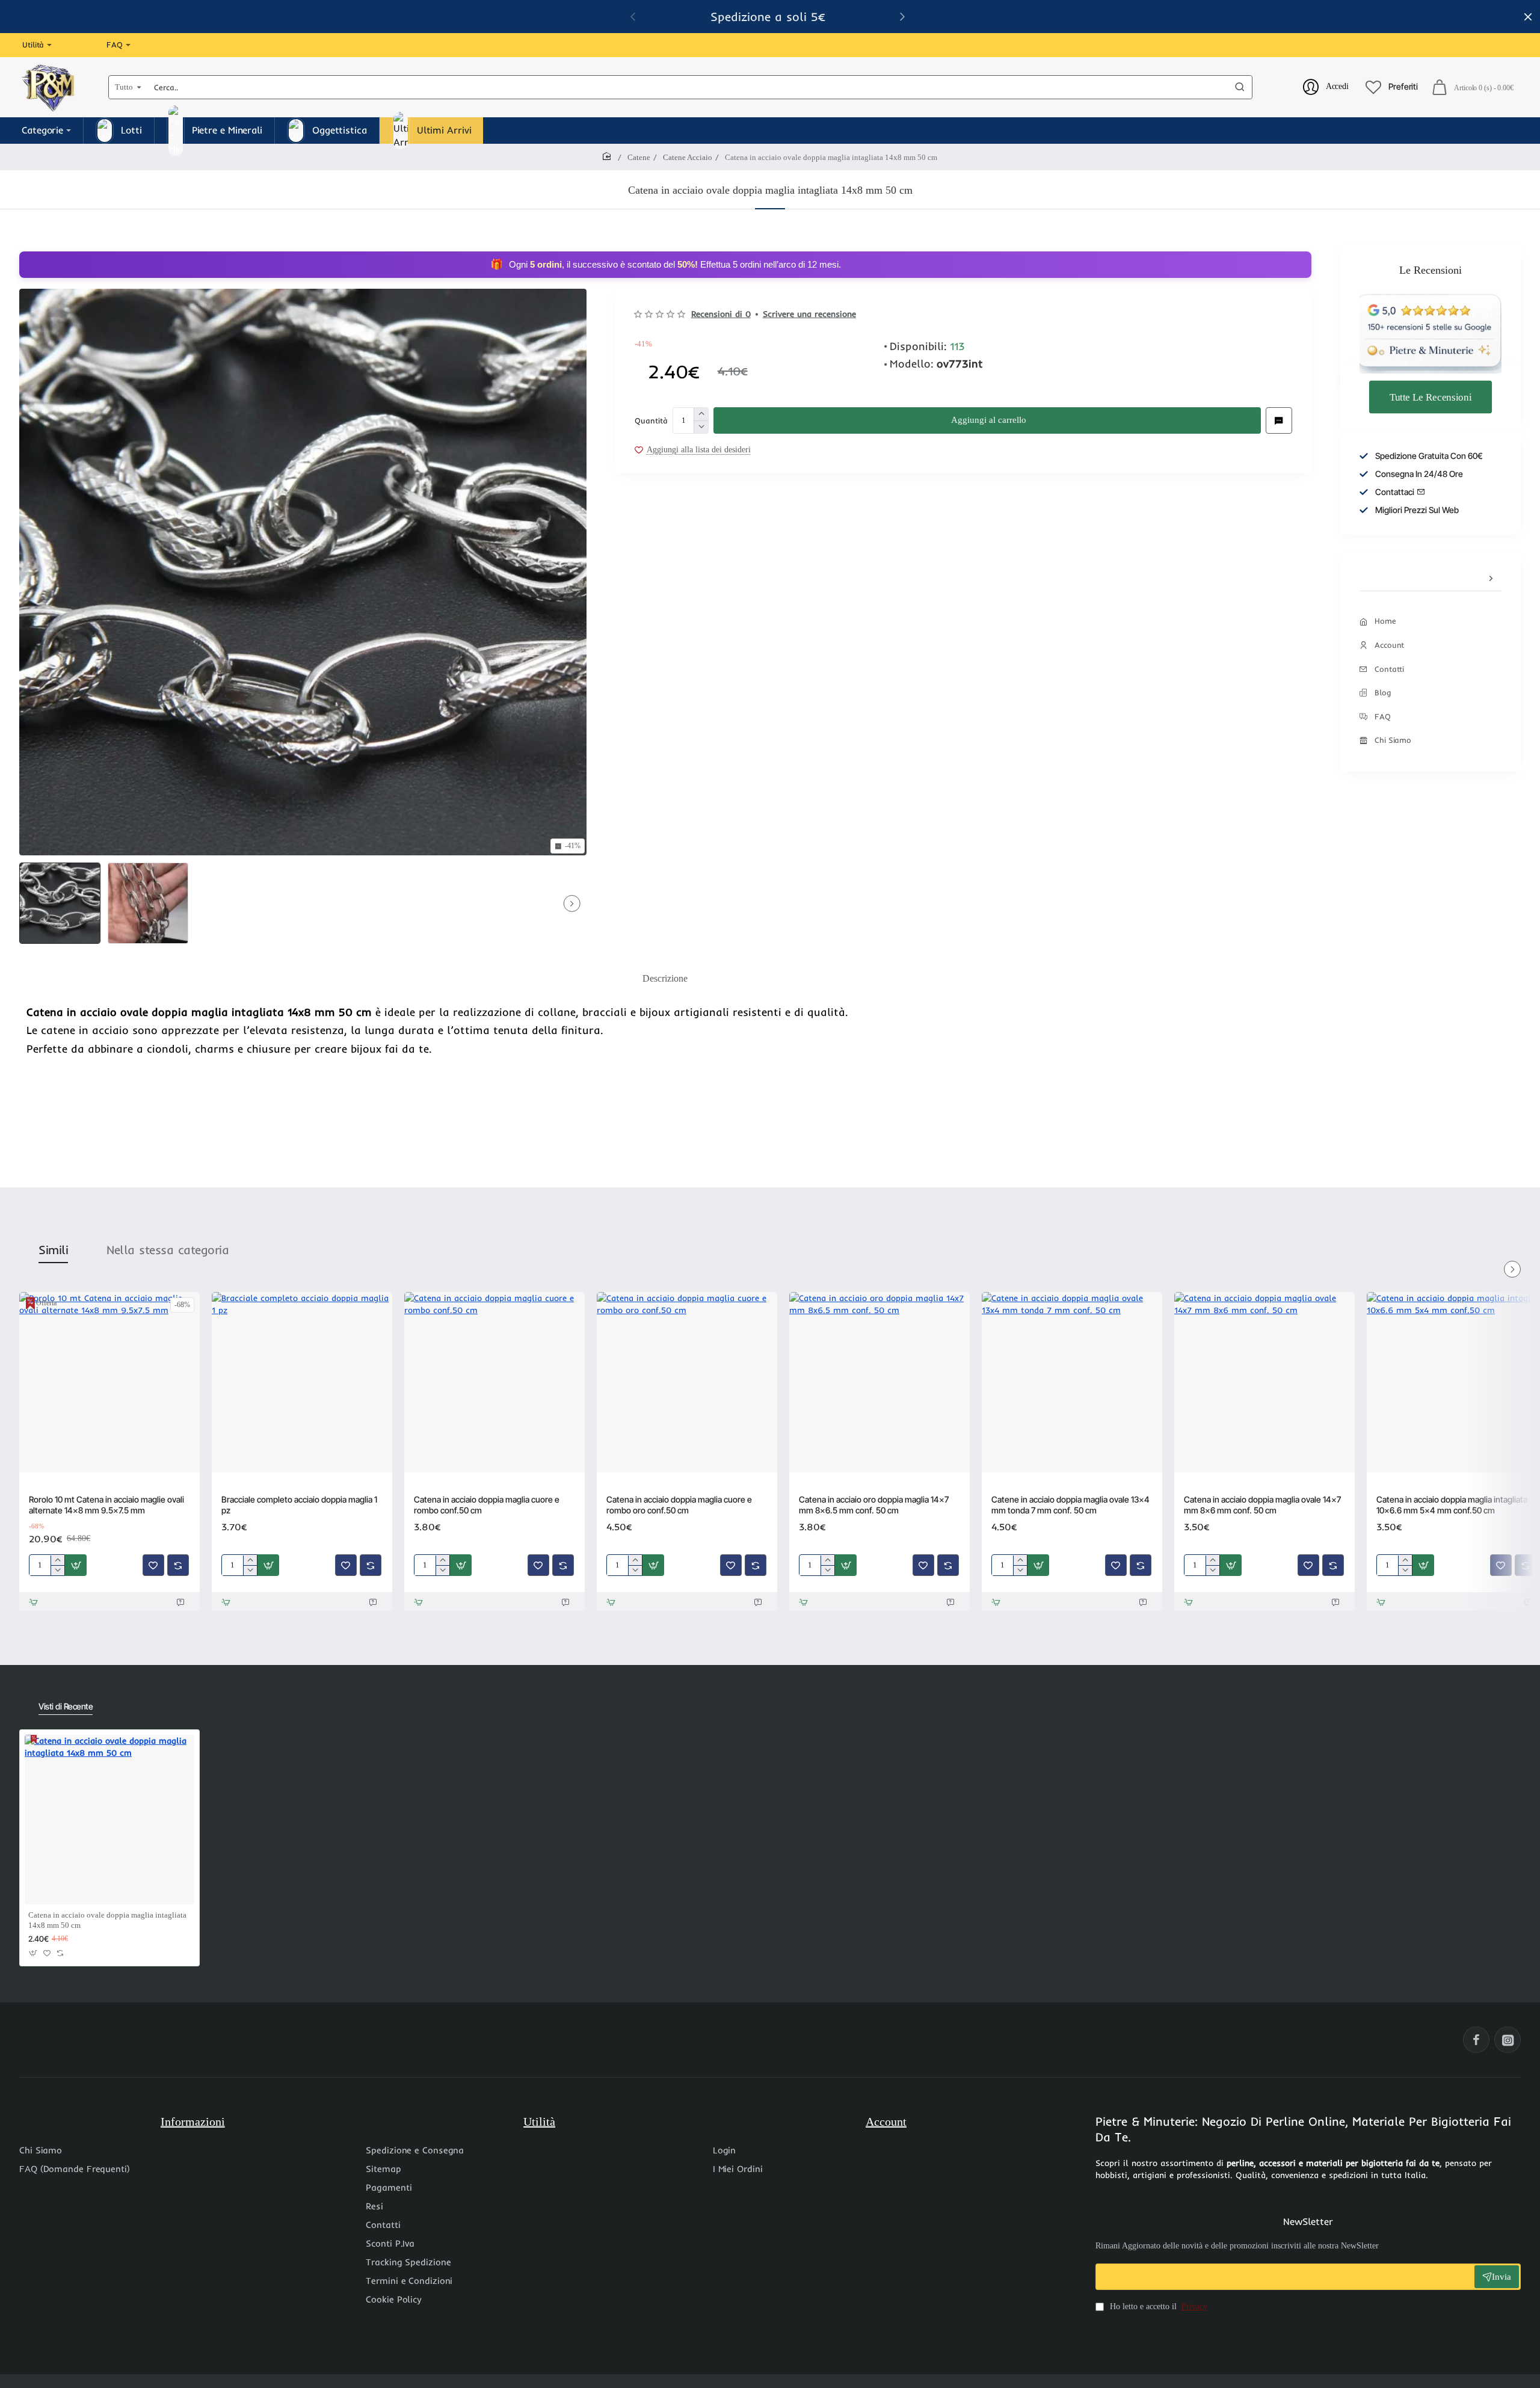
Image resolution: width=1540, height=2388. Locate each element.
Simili (53, 1250)
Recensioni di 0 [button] (721, 314)
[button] (987, 420)
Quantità (651, 420)
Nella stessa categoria (168, 1250)
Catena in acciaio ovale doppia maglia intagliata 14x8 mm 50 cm (107, 1920)
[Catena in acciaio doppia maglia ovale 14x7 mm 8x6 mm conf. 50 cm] (1264, 1382)
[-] (701, 427)
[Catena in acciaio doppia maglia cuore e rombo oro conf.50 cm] (687, 1382)
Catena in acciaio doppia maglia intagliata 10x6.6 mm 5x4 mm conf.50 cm (1452, 1505)
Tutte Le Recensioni (1431, 396)
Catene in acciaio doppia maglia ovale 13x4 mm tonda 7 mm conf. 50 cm (1070, 1505)
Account (886, 2122)
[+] (701, 414)
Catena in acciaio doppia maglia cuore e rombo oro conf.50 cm (679, 1505)
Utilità (539, 2122)
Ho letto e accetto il (1157, 2306)
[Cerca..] (1240, 87)
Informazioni (193, 2122)
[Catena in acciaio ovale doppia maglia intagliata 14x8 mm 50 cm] (109, 1820)
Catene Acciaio (688, 157)
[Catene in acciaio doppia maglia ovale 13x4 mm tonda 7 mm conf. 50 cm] (1072, 1382)
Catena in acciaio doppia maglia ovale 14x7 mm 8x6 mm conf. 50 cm (1262, 1505)
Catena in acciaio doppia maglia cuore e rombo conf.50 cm (487, 1505)
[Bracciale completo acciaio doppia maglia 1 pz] (302, 1382)
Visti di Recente (66, 1706)
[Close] (1528, 17)
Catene (639, 157)
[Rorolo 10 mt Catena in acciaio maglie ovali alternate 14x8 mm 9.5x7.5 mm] (109, 1382)
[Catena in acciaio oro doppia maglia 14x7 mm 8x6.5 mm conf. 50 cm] (879, 1382)
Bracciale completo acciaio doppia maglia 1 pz (299, 1505)
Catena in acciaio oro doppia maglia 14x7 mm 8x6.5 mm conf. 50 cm (874, 1505)
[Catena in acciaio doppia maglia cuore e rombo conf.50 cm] (494, 1382)
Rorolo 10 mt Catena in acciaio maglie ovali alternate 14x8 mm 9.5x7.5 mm (106, 1505)
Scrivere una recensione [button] (809, 314)
